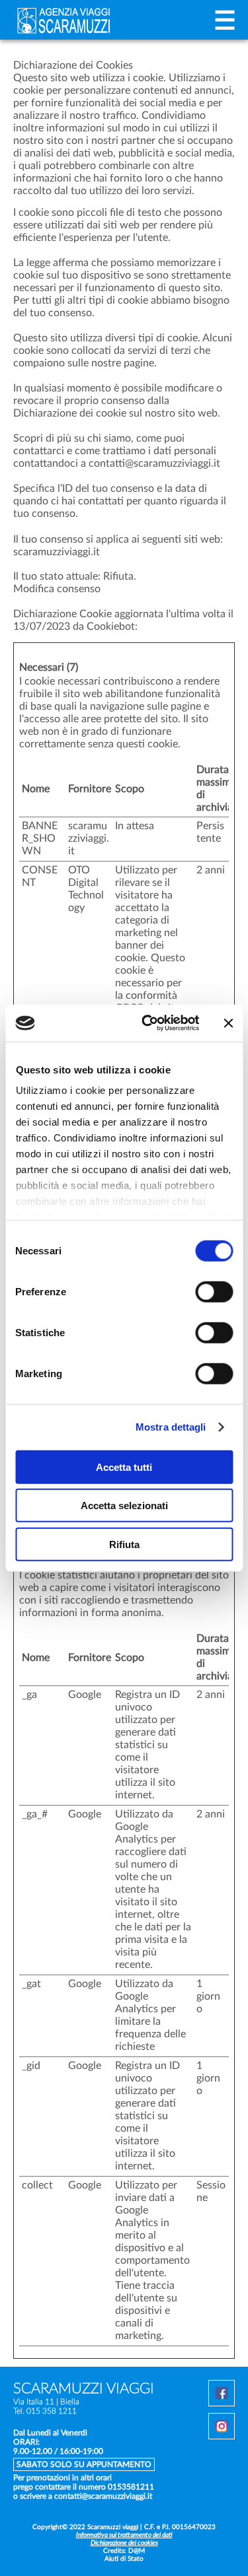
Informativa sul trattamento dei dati (124, 2535)
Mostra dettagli (171, 1427)
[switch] (214, 1293)
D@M (137, 2551)
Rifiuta (124, 1544)
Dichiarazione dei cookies (124, 2543)
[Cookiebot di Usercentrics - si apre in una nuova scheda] (148, 1023)
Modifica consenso (57, 589)
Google (85, 1695)
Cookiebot (111, 627)
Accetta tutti (124, 1467)
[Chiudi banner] (228, 1023)
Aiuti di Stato (124, 2559)
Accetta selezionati (124, 1506)
